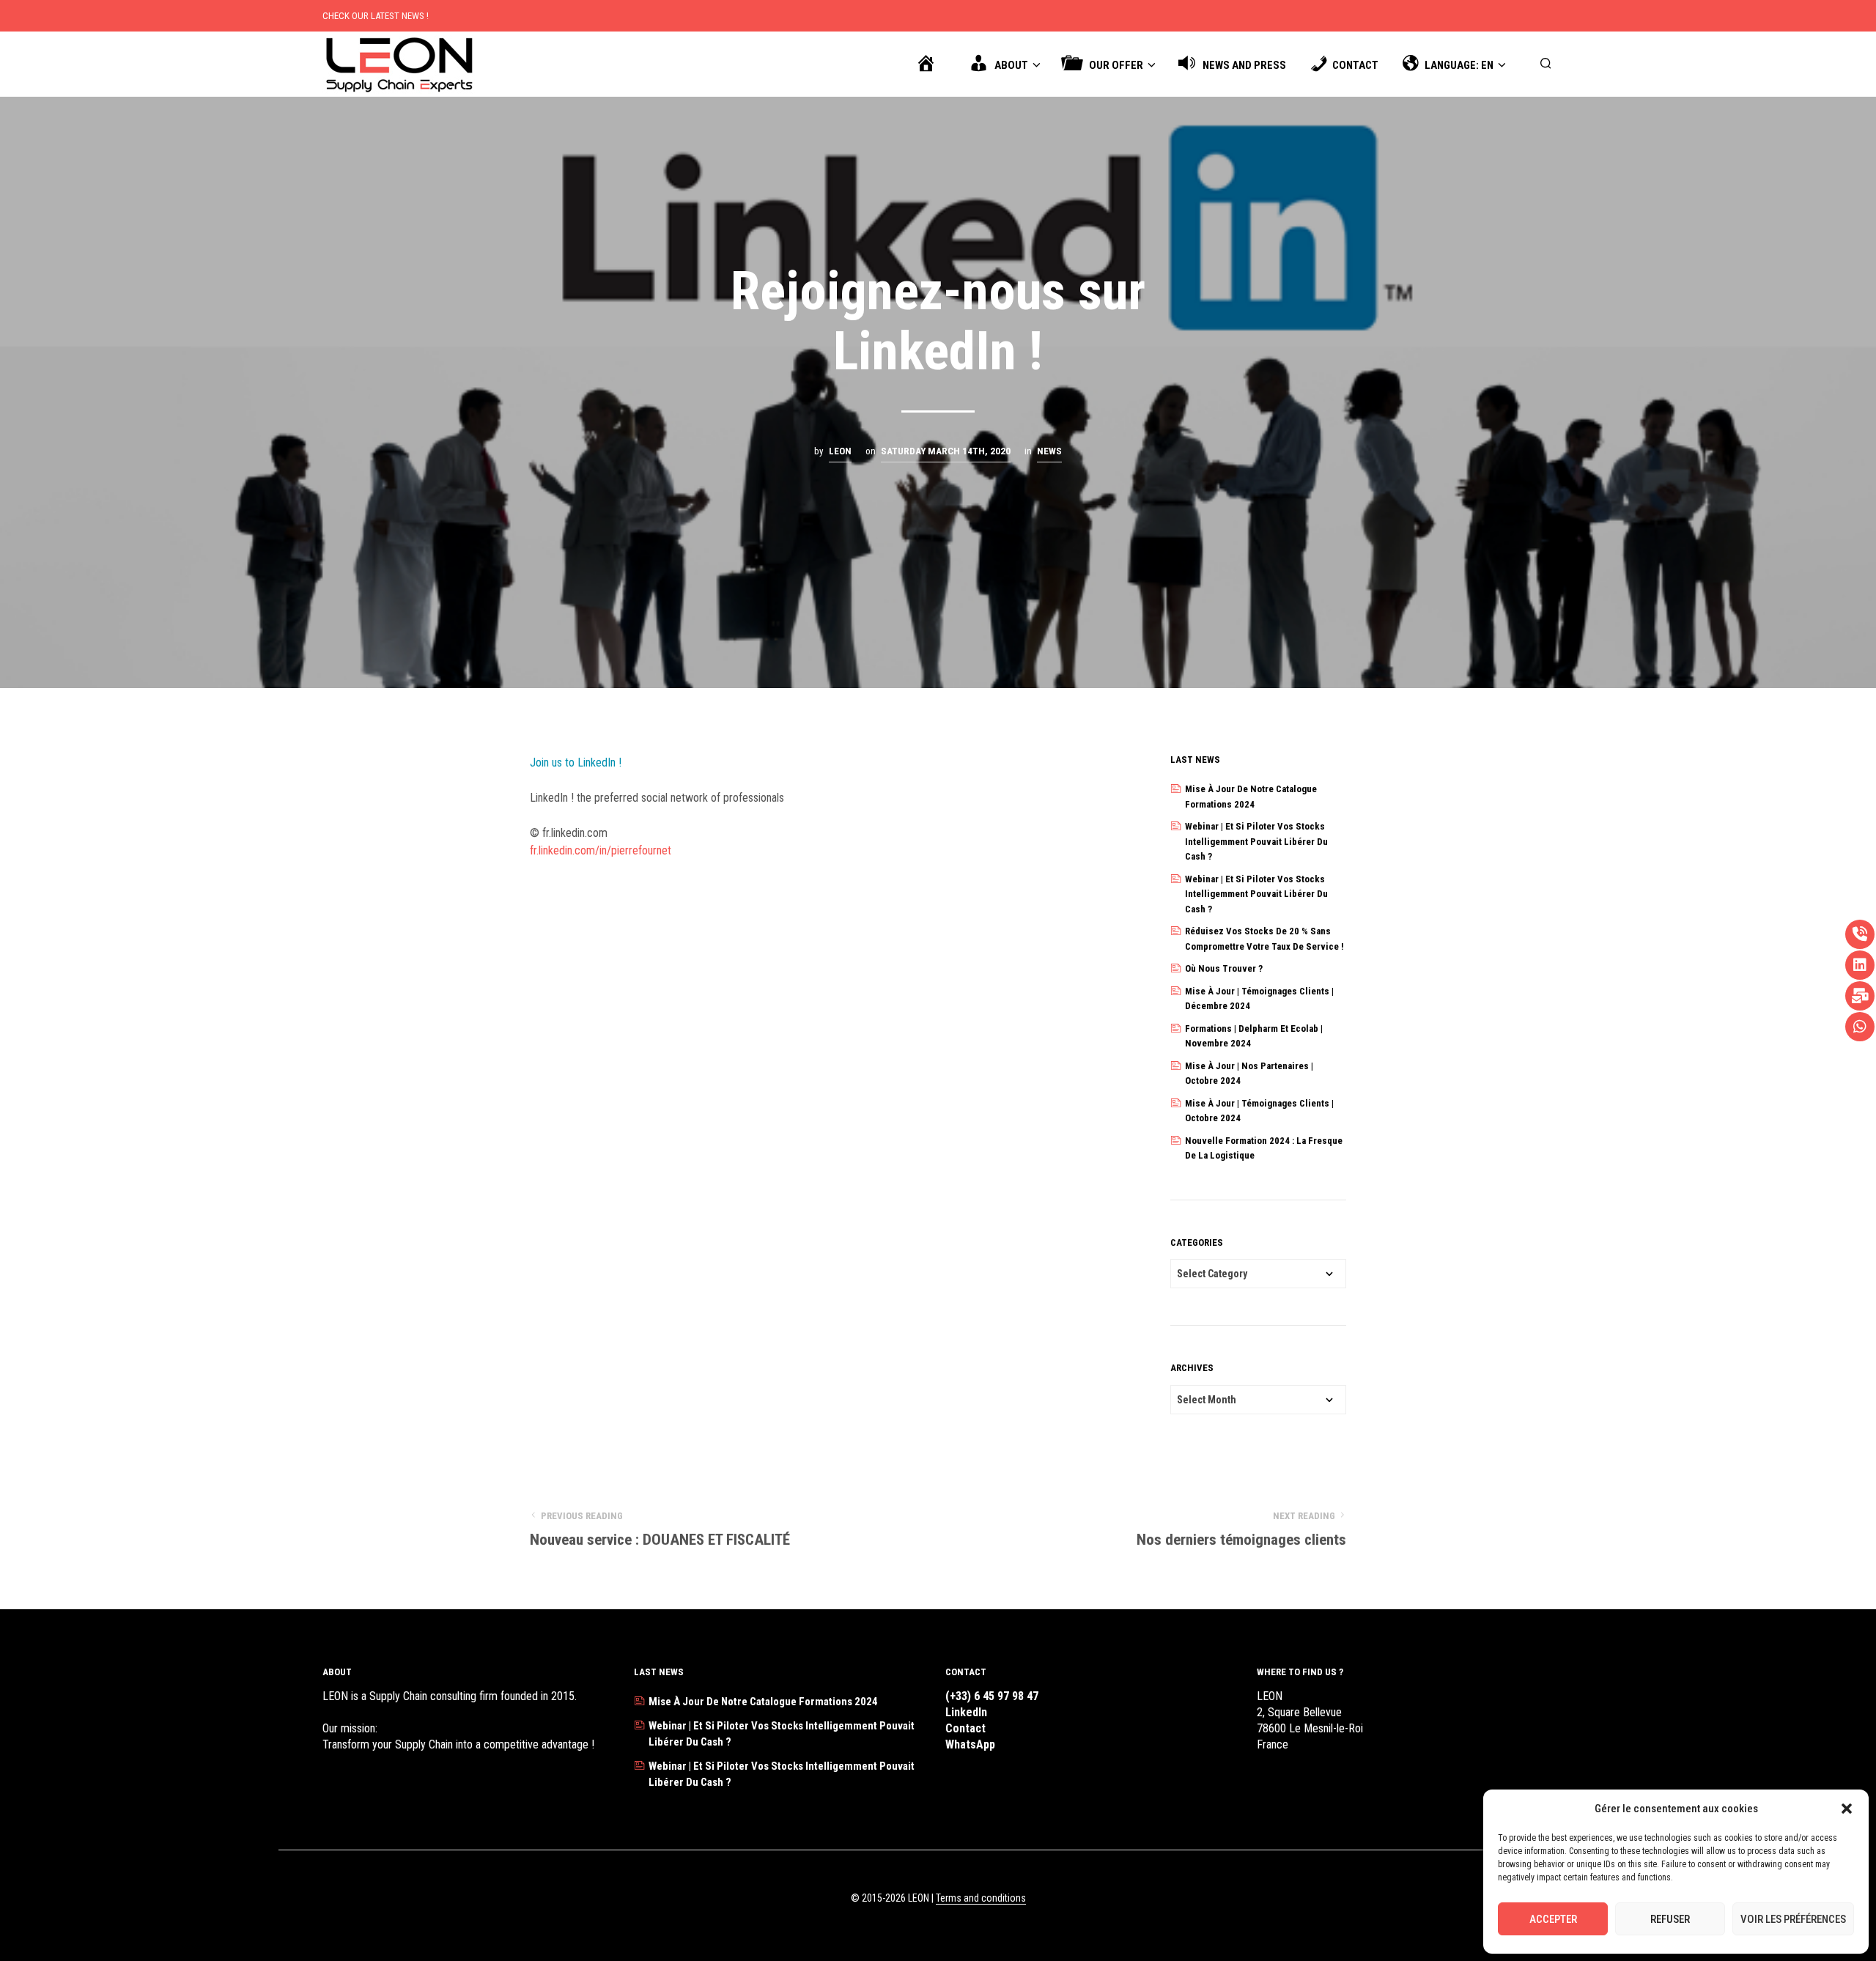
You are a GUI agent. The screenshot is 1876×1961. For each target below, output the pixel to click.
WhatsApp (970, 1744)
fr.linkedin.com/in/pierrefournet (601, 850)
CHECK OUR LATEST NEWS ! (376, 16)
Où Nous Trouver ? (1224, 968)
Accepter (1553, 1919)
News (1049, 451)
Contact (965, 1728)
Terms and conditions (981, 1898)
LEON (840, 451)
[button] (1847, 1809)
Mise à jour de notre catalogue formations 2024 (763, 1702)
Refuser (1670, 1919)
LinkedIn (966, 1712)
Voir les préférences (1793, 1919)
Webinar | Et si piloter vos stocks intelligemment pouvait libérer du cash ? (1256, 841)
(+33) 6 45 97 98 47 (992, 1696)
